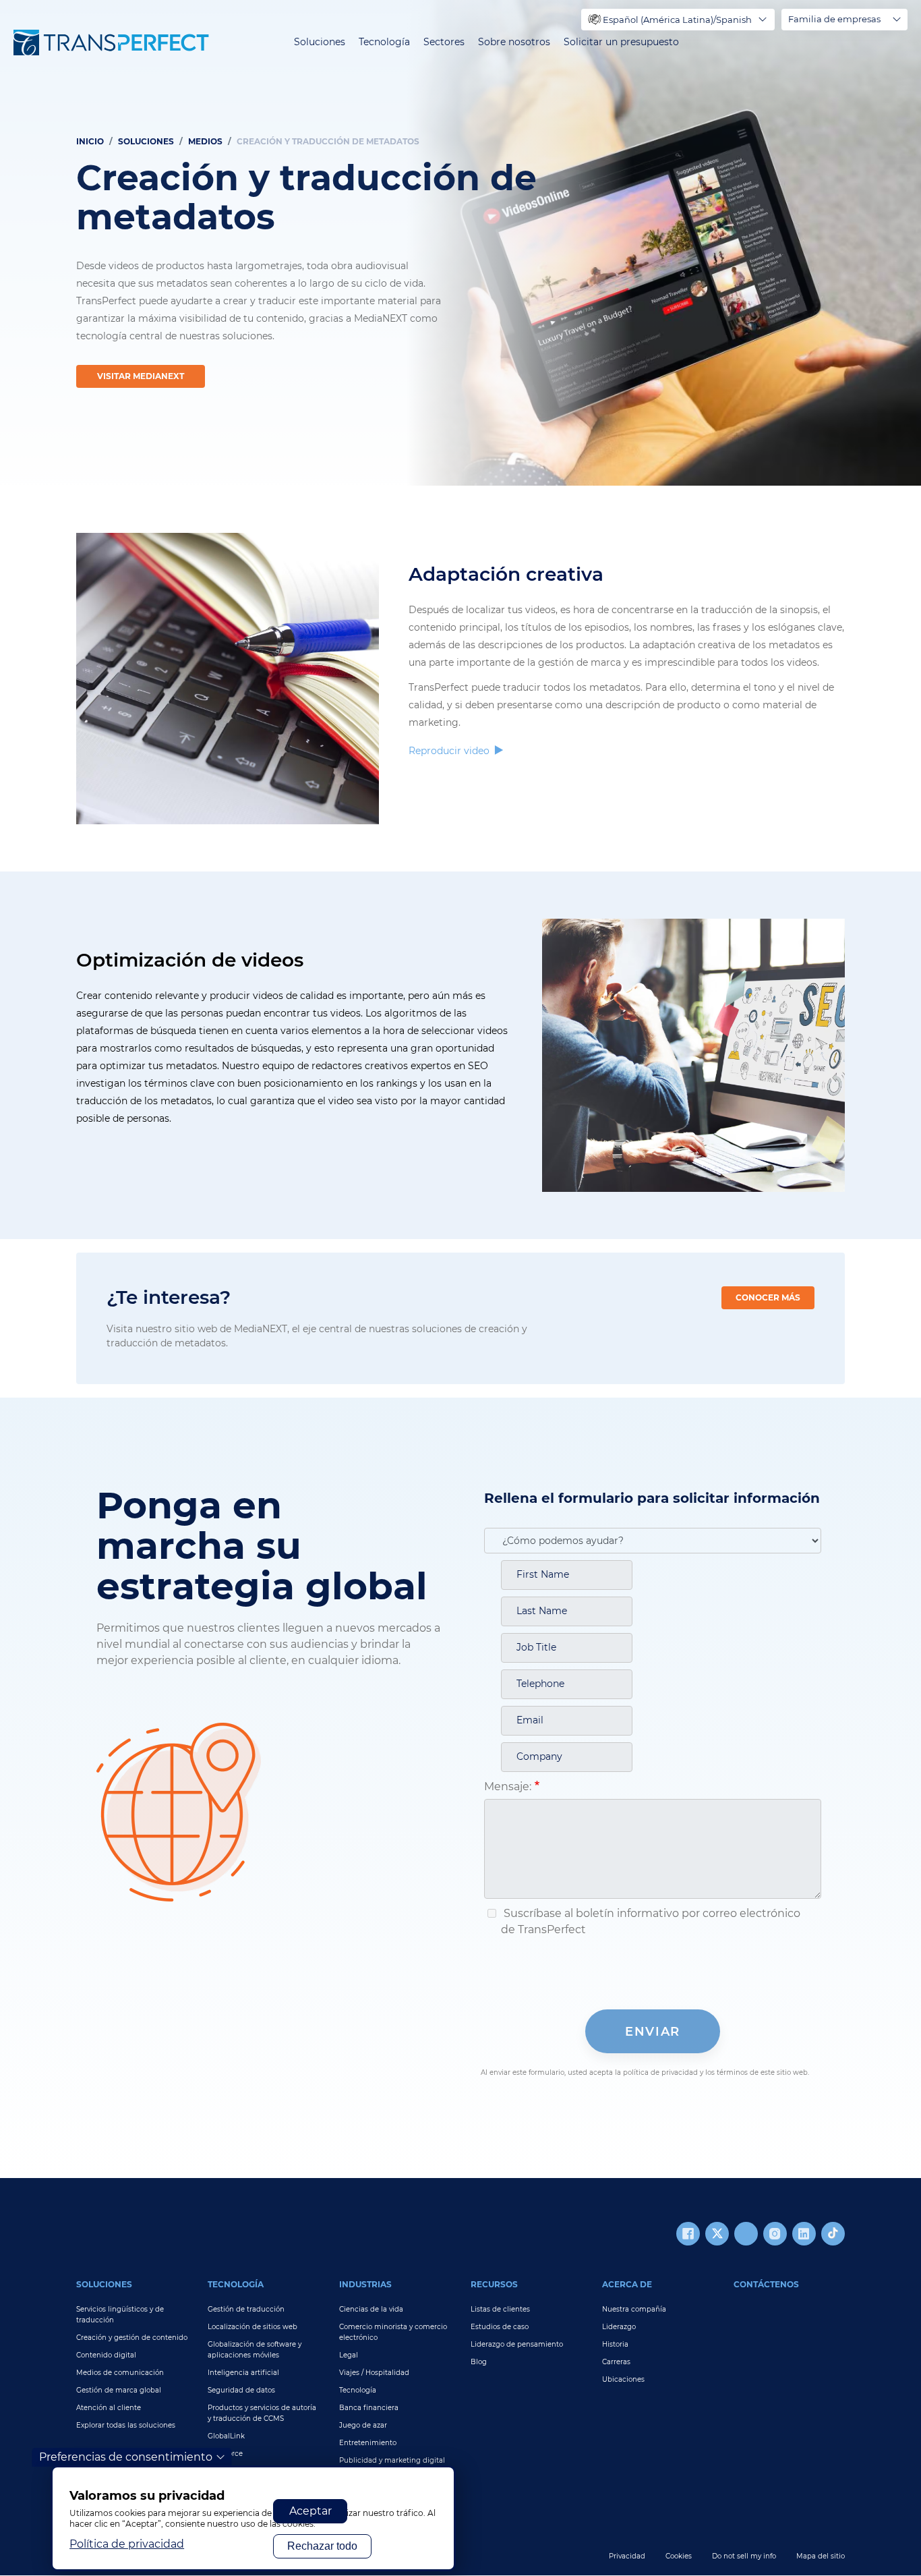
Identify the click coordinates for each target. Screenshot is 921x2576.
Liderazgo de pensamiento (517, 2344)
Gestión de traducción (246, 2309)
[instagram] (775, 2234)
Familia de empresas (834, 19)
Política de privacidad (127, 2544)
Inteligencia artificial (243, 2373)
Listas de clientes (500, 2309)
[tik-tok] (833, 2234)
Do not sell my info (744, 2556)
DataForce (225, 2454)
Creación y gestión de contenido (132, 2338)
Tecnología (384, 42)
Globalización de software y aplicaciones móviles (255, 2350)
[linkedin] (804, 2234)
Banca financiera (369, 2408)
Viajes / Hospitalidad (374, 2373)
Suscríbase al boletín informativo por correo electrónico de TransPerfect (651, 1921)
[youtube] (746, 2234)
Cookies (679, 2556)
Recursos (494, 2284)
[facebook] (688, 2234)
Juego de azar (363, 2425)
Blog (479, 2362)
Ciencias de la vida (371, 2309)
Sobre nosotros (514, 42)
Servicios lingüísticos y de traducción (120, 2315)
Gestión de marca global (119, 2390)
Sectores (444, 42)
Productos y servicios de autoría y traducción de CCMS (262, 2413)
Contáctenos (766, 2284)
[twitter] (717, 2234)
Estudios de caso (500, 2327)
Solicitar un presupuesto (621, 42)
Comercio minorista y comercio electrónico (393, 2332)
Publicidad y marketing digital (392, 2460)
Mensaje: (508, 1786)
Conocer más (768, 1297)
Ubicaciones (623, 2379)
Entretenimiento (368, 2443)
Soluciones (320, 42)
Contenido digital (106, 2355)
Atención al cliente (109, 2408)
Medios (205, 141)
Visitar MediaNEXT (141, 376)
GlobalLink (226, 2436)
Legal (349, 2355)
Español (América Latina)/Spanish (677, 20)
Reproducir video (450, 751)
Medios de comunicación (120, 2373)
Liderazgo (619, 2327)
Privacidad (627, 2556)
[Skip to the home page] (111, 42)
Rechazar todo (322, 2546)
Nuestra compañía (634, 2309)
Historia (615, 2344)
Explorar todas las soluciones (126, 2425)
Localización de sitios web (252, 2327)
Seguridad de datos (241, 2390)
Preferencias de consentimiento (126, 2457)
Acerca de (627, 2284)
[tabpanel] (460, 243)
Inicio (90, 141)
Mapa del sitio (821, 2556)
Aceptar (310, 2511)
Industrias (365, 2284)
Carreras (616, 2362)
